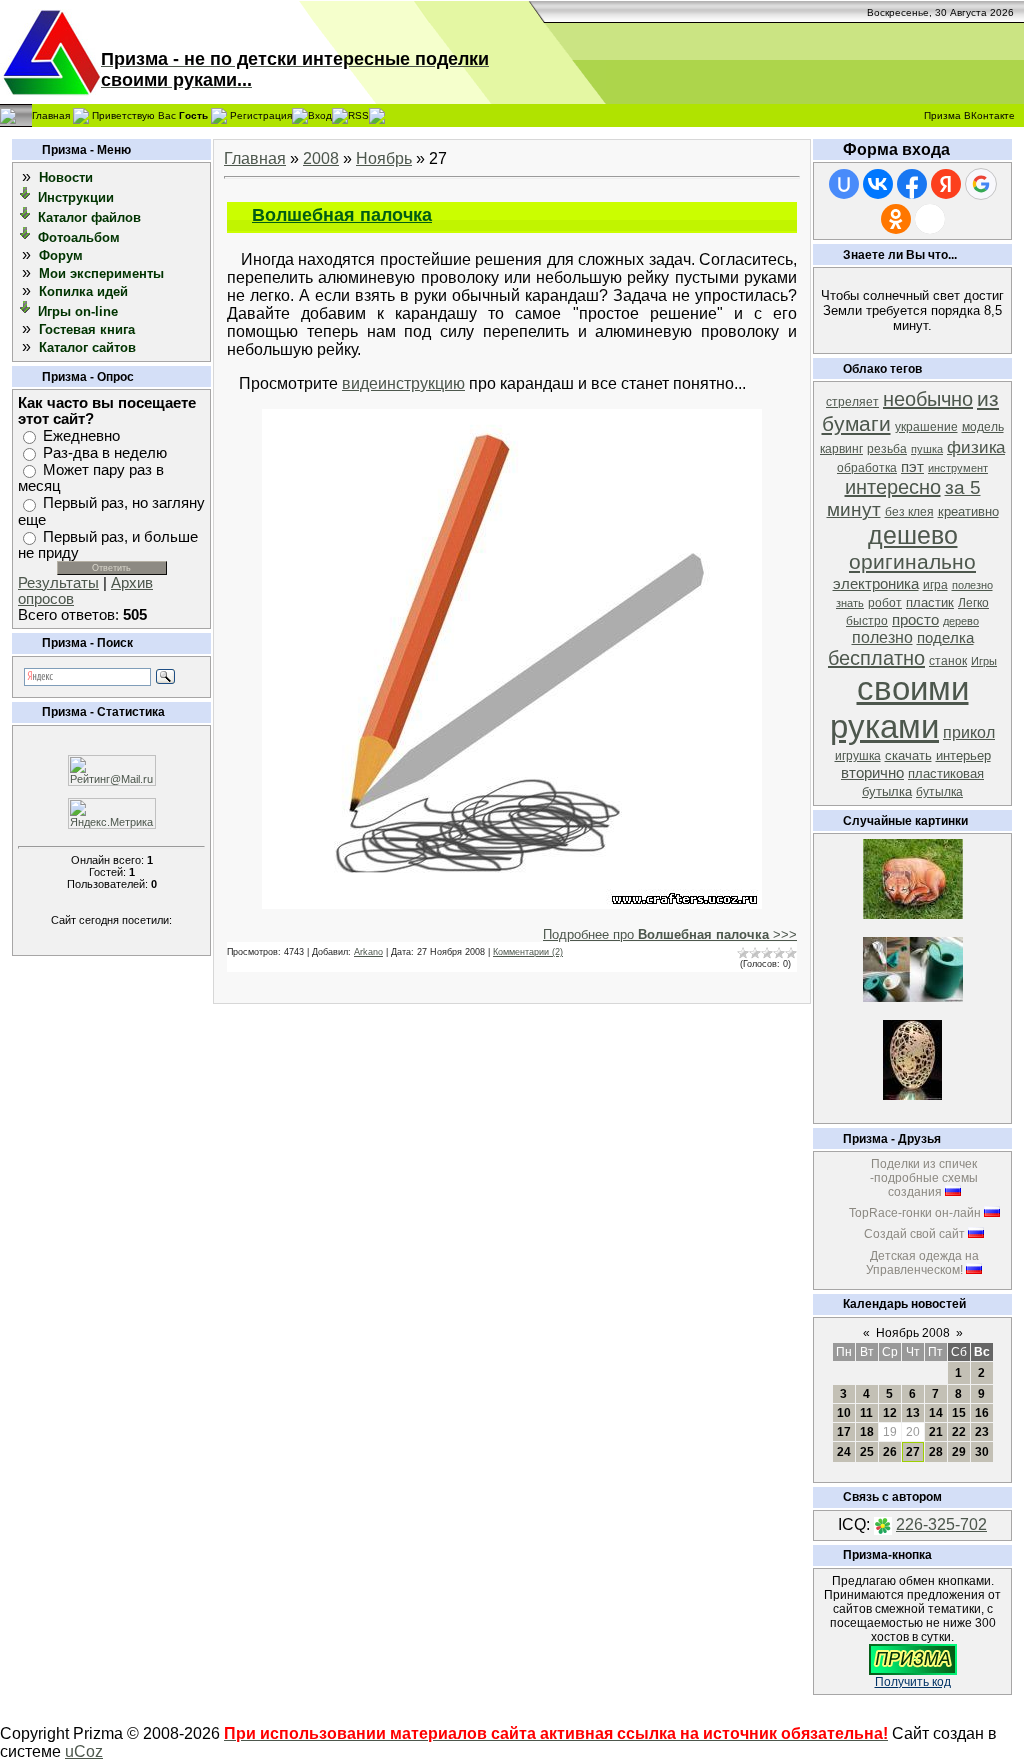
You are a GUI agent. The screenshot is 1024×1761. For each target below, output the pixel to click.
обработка (867, 468)
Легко (973, 603)
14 (936, 1413)
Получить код (913, 1682)
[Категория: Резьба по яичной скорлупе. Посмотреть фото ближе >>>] (912, 1094)
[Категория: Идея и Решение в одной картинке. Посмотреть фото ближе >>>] (913, 996)
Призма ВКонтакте (969, 115)
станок (948, 661)
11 (866, 1413)
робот (885, 603)
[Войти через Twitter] (930, 219)
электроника (876, 584)
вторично (872, 773)
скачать (908, 755)
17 (844, 1432)
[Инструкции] (26, 196)
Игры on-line (78, 311)
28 (936, 1452)
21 (936, 1432)
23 (982, 1432)
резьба (887, 449)
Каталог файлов (89, 217)
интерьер (963, 755)
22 (959, 1432)
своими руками (899, 707)
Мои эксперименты (101, 273)
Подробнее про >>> (670, 934)
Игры (984, 661)
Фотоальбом (79, 237)
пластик (930, 602)
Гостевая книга (87, 329)
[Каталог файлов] (26, 216)
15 (959, 1413)
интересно (893, 487)
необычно (928, 399)
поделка (945, 638)
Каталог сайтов (87, 347)
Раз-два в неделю (105, 453)
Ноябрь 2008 (913, 1333)
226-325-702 (941, 1524)
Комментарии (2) (528, 952)
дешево (913, 535)
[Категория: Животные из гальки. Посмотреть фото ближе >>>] (913, 913)
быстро (867, 621)
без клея (909, 512)
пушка (927, 449)
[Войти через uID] (844, 184)
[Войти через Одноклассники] (896, 219)
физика (976, 447)
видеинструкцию (403, 383)
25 (867, 1452)
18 (867, 1432)
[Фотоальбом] (26, 236)
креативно (968, 511)
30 (982, 1452)
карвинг (841, 449)
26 (890, 1452)
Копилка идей (83, 291)
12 (890, 1413)
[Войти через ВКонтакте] (878, 184)
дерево (961, 621)
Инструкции (76, 197)
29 (959, 1452)
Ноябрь (384, 158)
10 (844, 1413)
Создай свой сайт (914, 1234)
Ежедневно (81, 436)
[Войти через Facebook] (912, 184)
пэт (912, 467)
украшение (926, 427)
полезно (882, 637)
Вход (320, 114)
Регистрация (261, 114)
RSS (358, 114)
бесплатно (876, 658)
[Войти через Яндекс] (946, 184)
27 (913, 1452)
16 (982, 1413)
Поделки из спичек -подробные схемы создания (924, 1178)
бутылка (939, 792)
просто (915, 620)
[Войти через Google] (981, 184)
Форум (61, 255)
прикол (969, 732)
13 (913, 1413)
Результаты (58, 583)
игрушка (858, 756)
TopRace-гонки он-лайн (915, 1213)
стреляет (852, 402)
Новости (66, 177)
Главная (51, 114)
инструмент (958, 468)
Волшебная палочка (342, 215)
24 (844, 1452)
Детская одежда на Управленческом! (922, 1263)
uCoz (84, 1751)
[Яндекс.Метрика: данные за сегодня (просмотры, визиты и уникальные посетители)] (112, 813)
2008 (321, 158)
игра (935, 585)
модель (983, 427)
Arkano (368, 952)
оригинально (912, 562)
